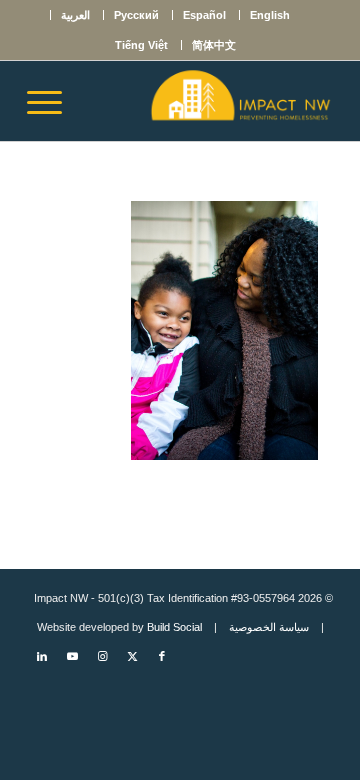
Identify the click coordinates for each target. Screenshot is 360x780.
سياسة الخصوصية (269, 627)
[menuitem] (269, 15)
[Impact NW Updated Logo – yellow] (210, 101)
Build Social (174, 627)
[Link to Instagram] (102, 656)
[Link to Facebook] (162, 656)
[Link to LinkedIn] (42, 656)
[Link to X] (132, 656)
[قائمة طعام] (51, 101)
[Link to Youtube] (72, 656)
